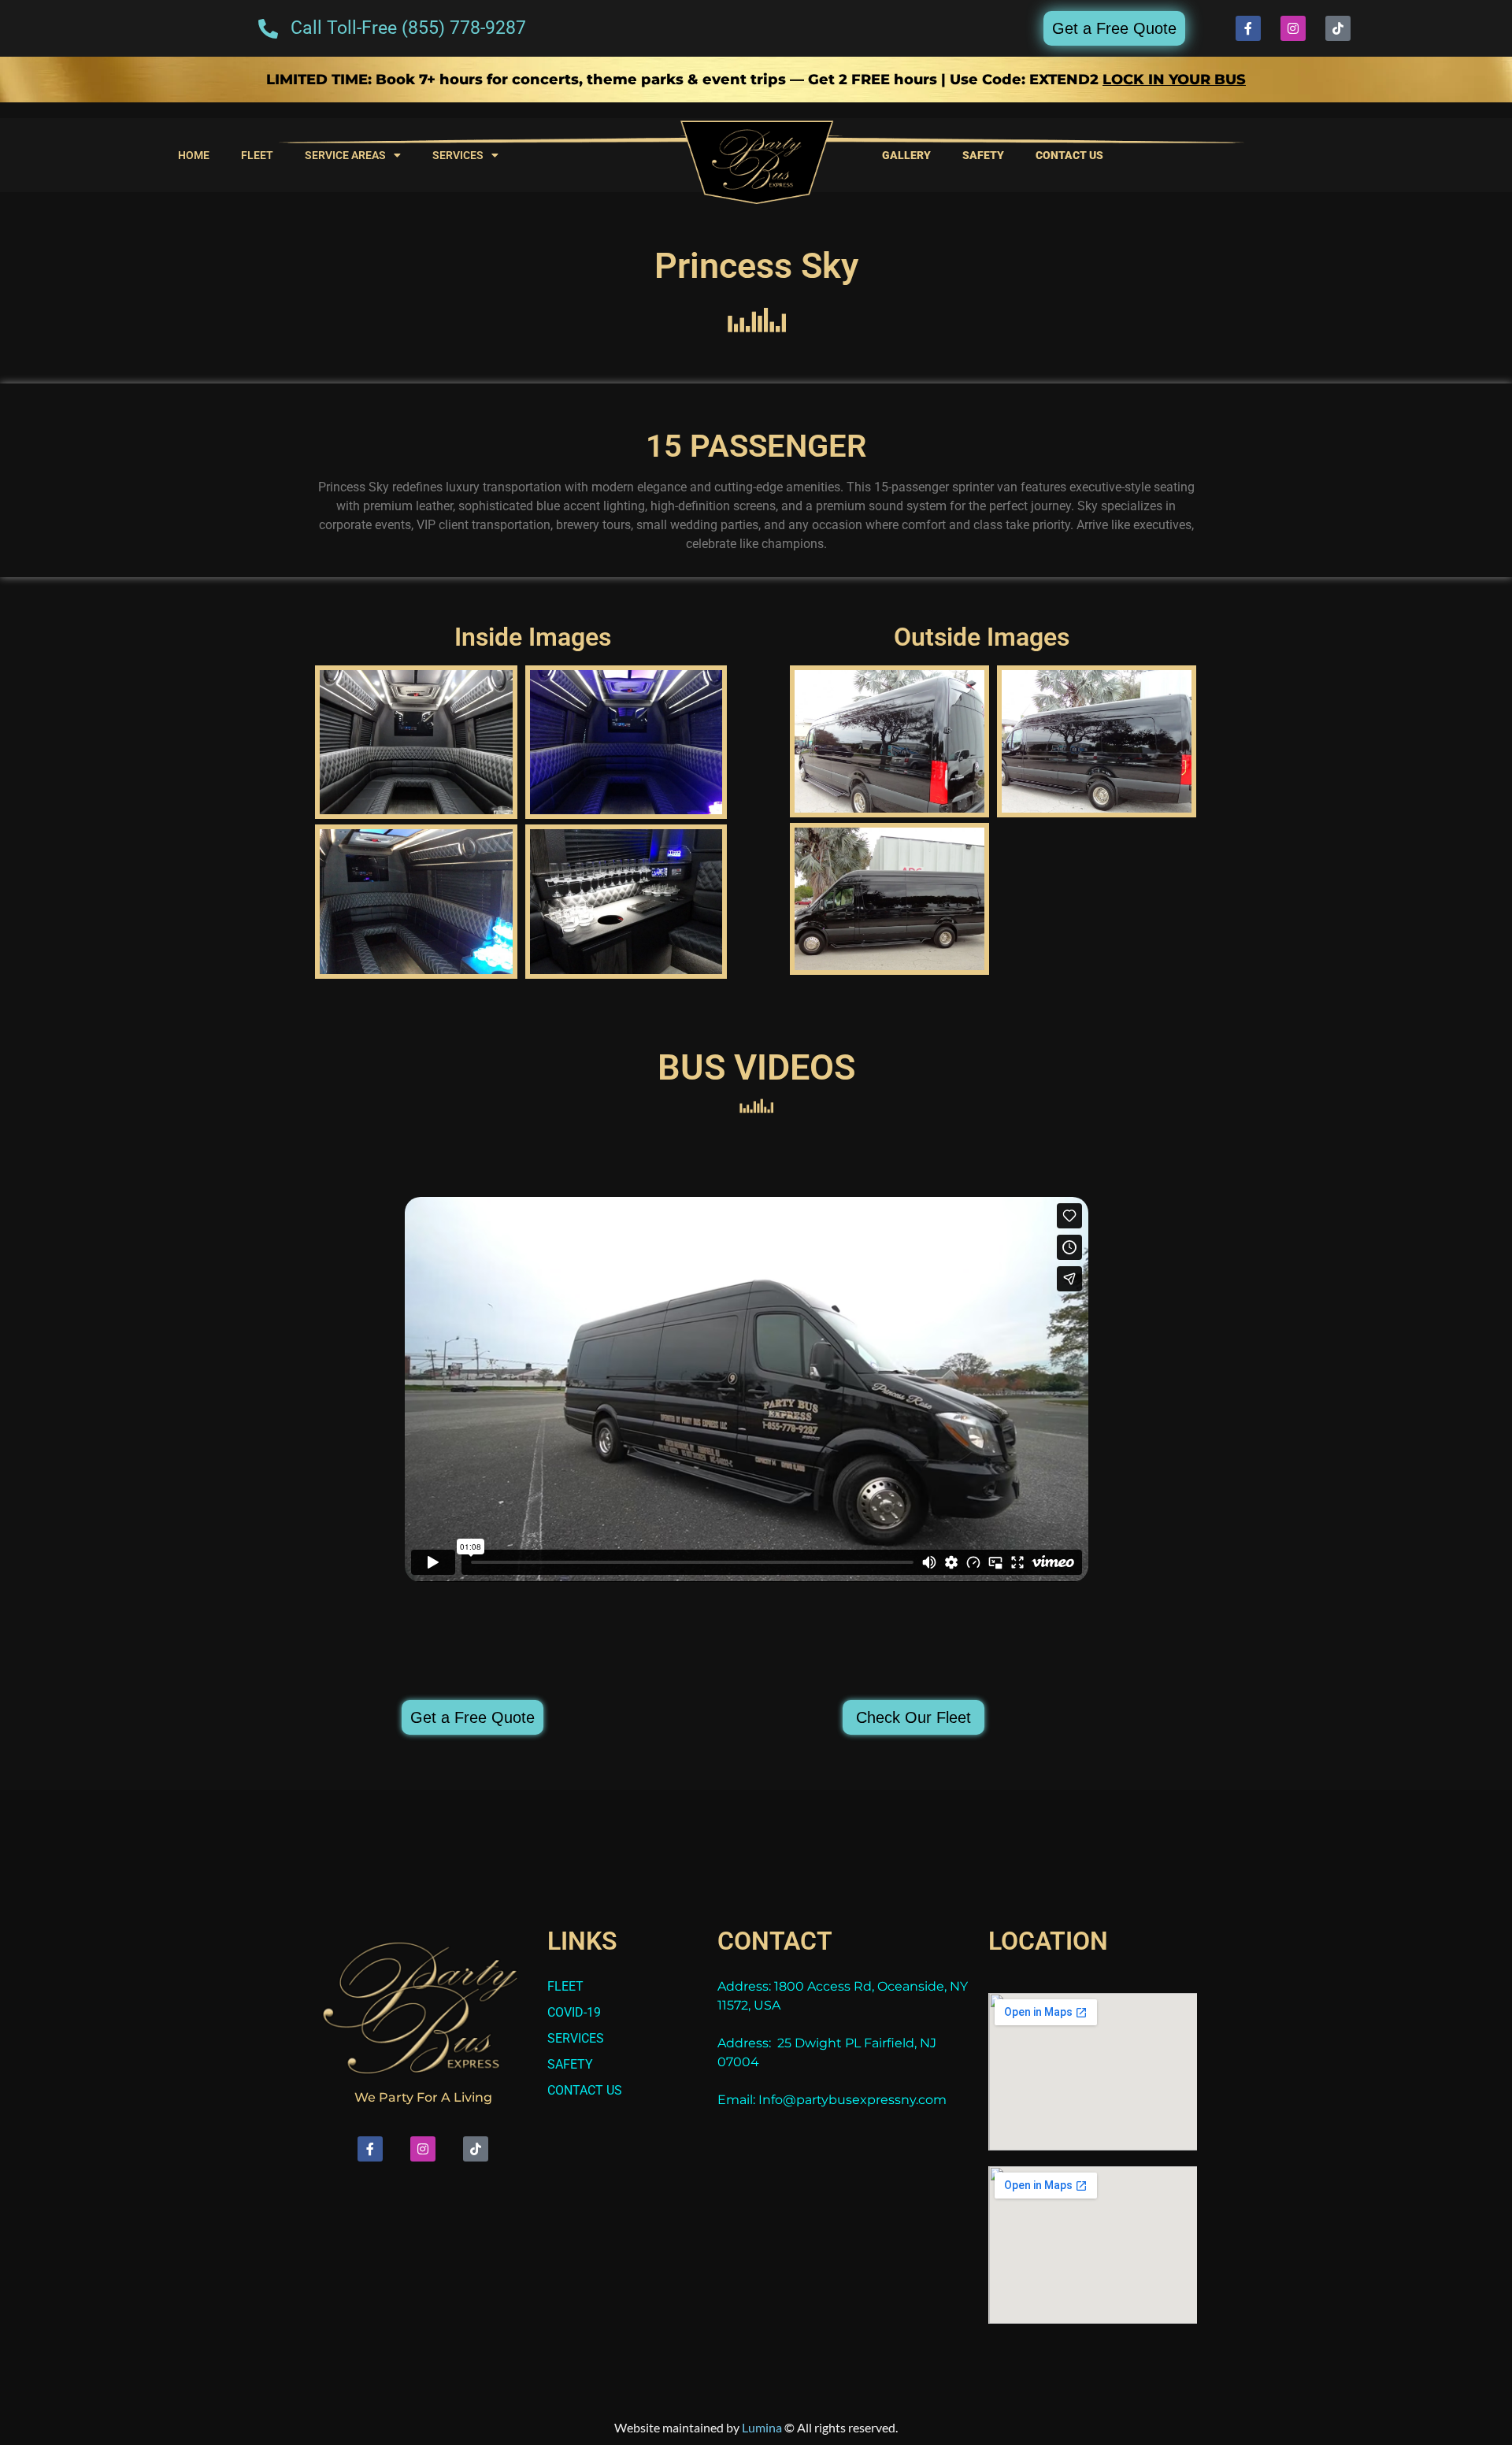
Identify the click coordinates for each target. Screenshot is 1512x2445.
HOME (194, 155)
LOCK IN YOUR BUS (1174, 80)
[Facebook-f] (1248, 28)
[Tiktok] (1338, 28)
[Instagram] (1293, 28)
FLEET (257, 155)
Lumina (762, 2427)
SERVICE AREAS (345, 155)
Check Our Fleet (913, 1717)
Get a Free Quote (1114, 28)
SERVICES (458, 155)
